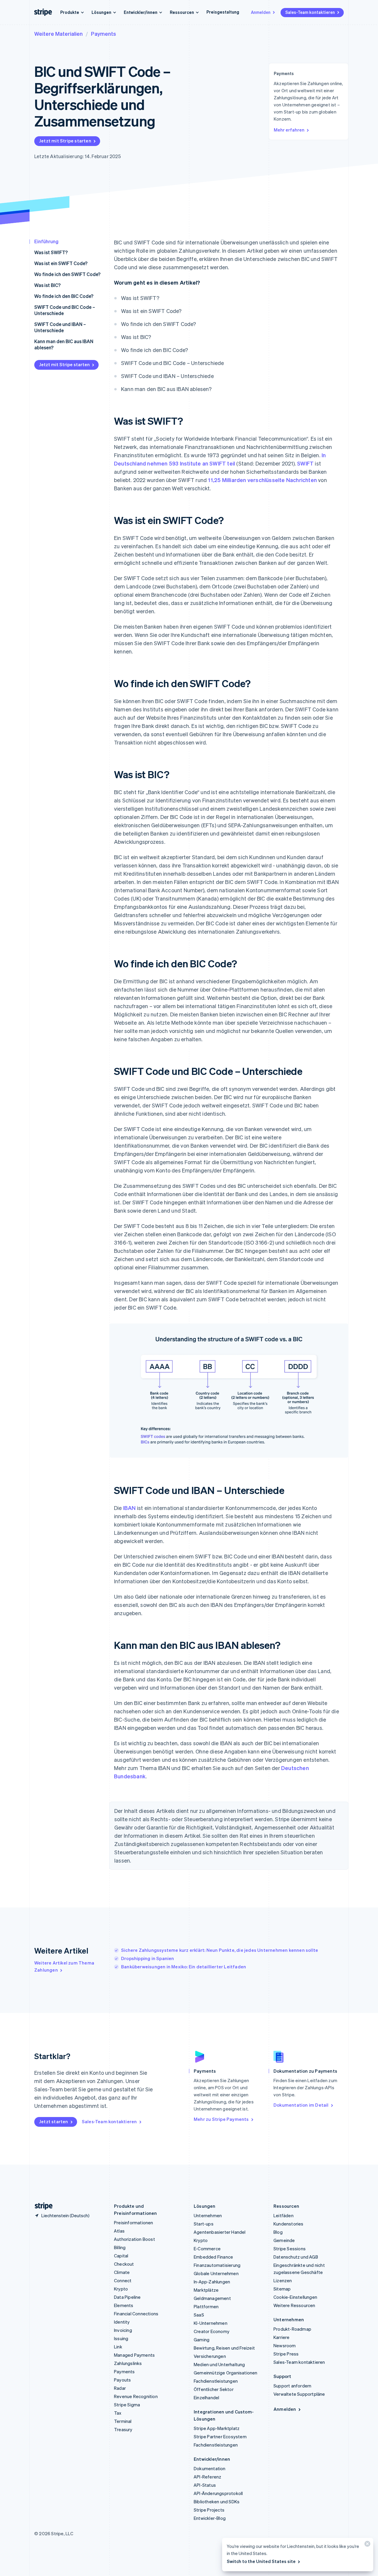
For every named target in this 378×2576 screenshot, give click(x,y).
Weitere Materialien (58, 34)
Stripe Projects (209, 2510)
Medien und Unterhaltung (219, 2364)
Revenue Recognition (136, 2396)
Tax (118, 2413)
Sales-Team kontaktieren (310, 12)
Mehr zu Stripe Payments (221, 2119)
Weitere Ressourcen (294, 2305)
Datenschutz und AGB (296, 2257)
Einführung (46, 241)
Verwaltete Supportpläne (299, 2394)
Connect (123, 2280)
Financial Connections (136, 2314)
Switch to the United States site (261, 2561)
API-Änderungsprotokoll (218, 2493)
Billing (120, 2247)
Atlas (119, 2231)
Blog (278, 2232)
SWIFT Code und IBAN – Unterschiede (60, 327)
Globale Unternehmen (216, 2273)
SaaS (199, 2315)
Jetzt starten (54, 2121)
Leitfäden (283, 2215)
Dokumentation (210, 2468)
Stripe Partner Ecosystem (220, 2437)
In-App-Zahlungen (212, 2282)
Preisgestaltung (223, 12)
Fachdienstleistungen (216, 2381)
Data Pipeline (127, 2297)
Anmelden (261, 12)
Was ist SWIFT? (51, 252)
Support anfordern (292, 2386)
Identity (122, 2322)
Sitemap (282, 2289)
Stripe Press (286, 2354)
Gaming (202, 2340)
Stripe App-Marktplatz (217, 2428)
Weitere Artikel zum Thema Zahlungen (64, 1966)
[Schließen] (366, 2545)
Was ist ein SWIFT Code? (61, 263)
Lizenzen (283, 2280)
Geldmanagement (212, 2298)
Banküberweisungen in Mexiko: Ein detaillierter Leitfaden (184, 1967)
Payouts (122, 2380)
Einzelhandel (206, 2397)
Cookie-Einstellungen (295, 2297)
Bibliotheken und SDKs (217, 2502)
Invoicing (123, 2330)
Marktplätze (206, 2290)
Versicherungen (210, 2356)
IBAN (129, 1508)
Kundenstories (289, 2224)
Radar (120, 2388)
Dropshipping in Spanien (148, 1958)
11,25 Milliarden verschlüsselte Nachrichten (262, 480)
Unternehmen (208, 2215)
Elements (124, 2305)
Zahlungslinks (128, 2363)
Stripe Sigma (127, 2405)
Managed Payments (134, 2355)
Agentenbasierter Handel (220, 2232)
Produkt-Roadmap (292, 2329)
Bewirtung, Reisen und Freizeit (224, 2348)
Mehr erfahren (289, 130)
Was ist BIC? (47, 285)
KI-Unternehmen (211, 2323)
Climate (122, 2272)
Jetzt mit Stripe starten (65, 141)
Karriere (282, 2337)
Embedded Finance (213, 2257)
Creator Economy (212, 2331)
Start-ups (204, 2224)
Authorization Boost (135, 2239)
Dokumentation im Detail (301, 2105)
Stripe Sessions (290, 2249)
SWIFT (305, 463)
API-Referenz (207, 2477)
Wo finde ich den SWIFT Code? (67, 274)
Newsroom (285, 2345)
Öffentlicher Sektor (214, 2389)
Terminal (123, 2421)
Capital (121, 2256)
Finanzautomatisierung (217, 2265)
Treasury (123, 2429)
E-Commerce (207, 2249)
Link (118, 2347)
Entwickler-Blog (210, 2518)
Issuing (121, 2338)
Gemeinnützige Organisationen (226, 2373)
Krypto (121, 2289)
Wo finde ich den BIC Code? (64, 296)
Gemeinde (284, 2240)
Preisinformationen (134, 2223)
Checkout (124, 2264)
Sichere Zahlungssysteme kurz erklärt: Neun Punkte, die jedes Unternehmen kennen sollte (220, 1950)
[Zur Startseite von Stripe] (41, 2206)
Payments (104, 34)
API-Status (205, 2485)
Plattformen (206, 2306)
